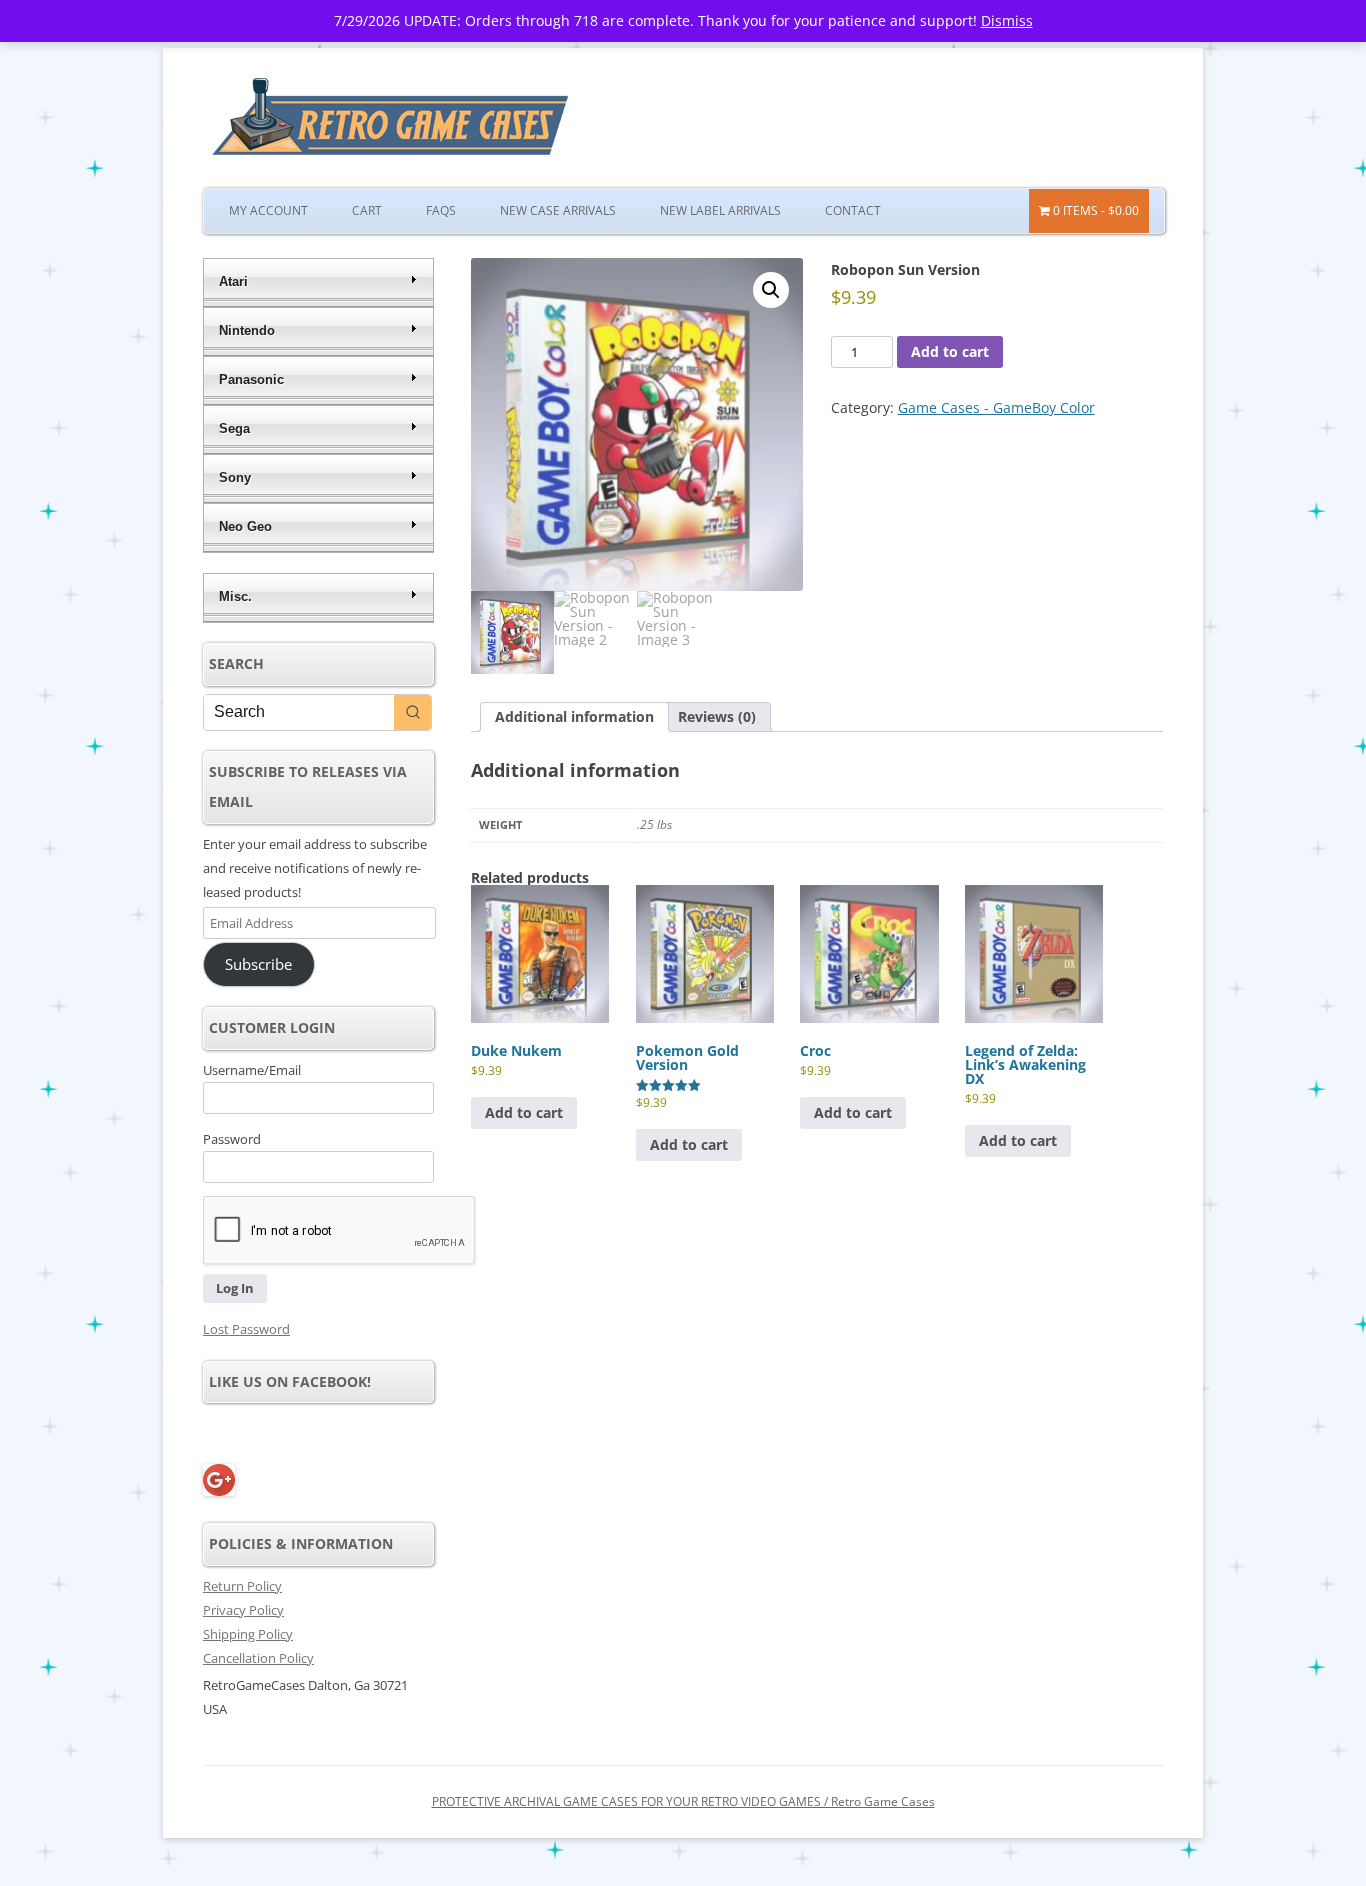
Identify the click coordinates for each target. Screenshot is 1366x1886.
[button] (771, 290)
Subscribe (258, 964)
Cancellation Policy (258, 1658)
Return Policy (242, 1586)
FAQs (441, 210)
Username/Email (252, 1070)
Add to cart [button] (524, 1112)
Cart (367, 210)
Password (232, 1139)
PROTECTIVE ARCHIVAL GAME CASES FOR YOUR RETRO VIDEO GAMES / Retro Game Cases (683, 1801)
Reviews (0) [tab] (717, 716)
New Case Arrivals (558, 210)
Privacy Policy (243, 1610)
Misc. (235, 596)
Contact (853, 210)
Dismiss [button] (1007, 20)
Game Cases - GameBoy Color (996, 407)
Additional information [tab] (574, 716)
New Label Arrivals (720, 210)
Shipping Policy (248, 1634)
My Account (268, 210)
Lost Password (246, 1329)
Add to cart (950, 351)
